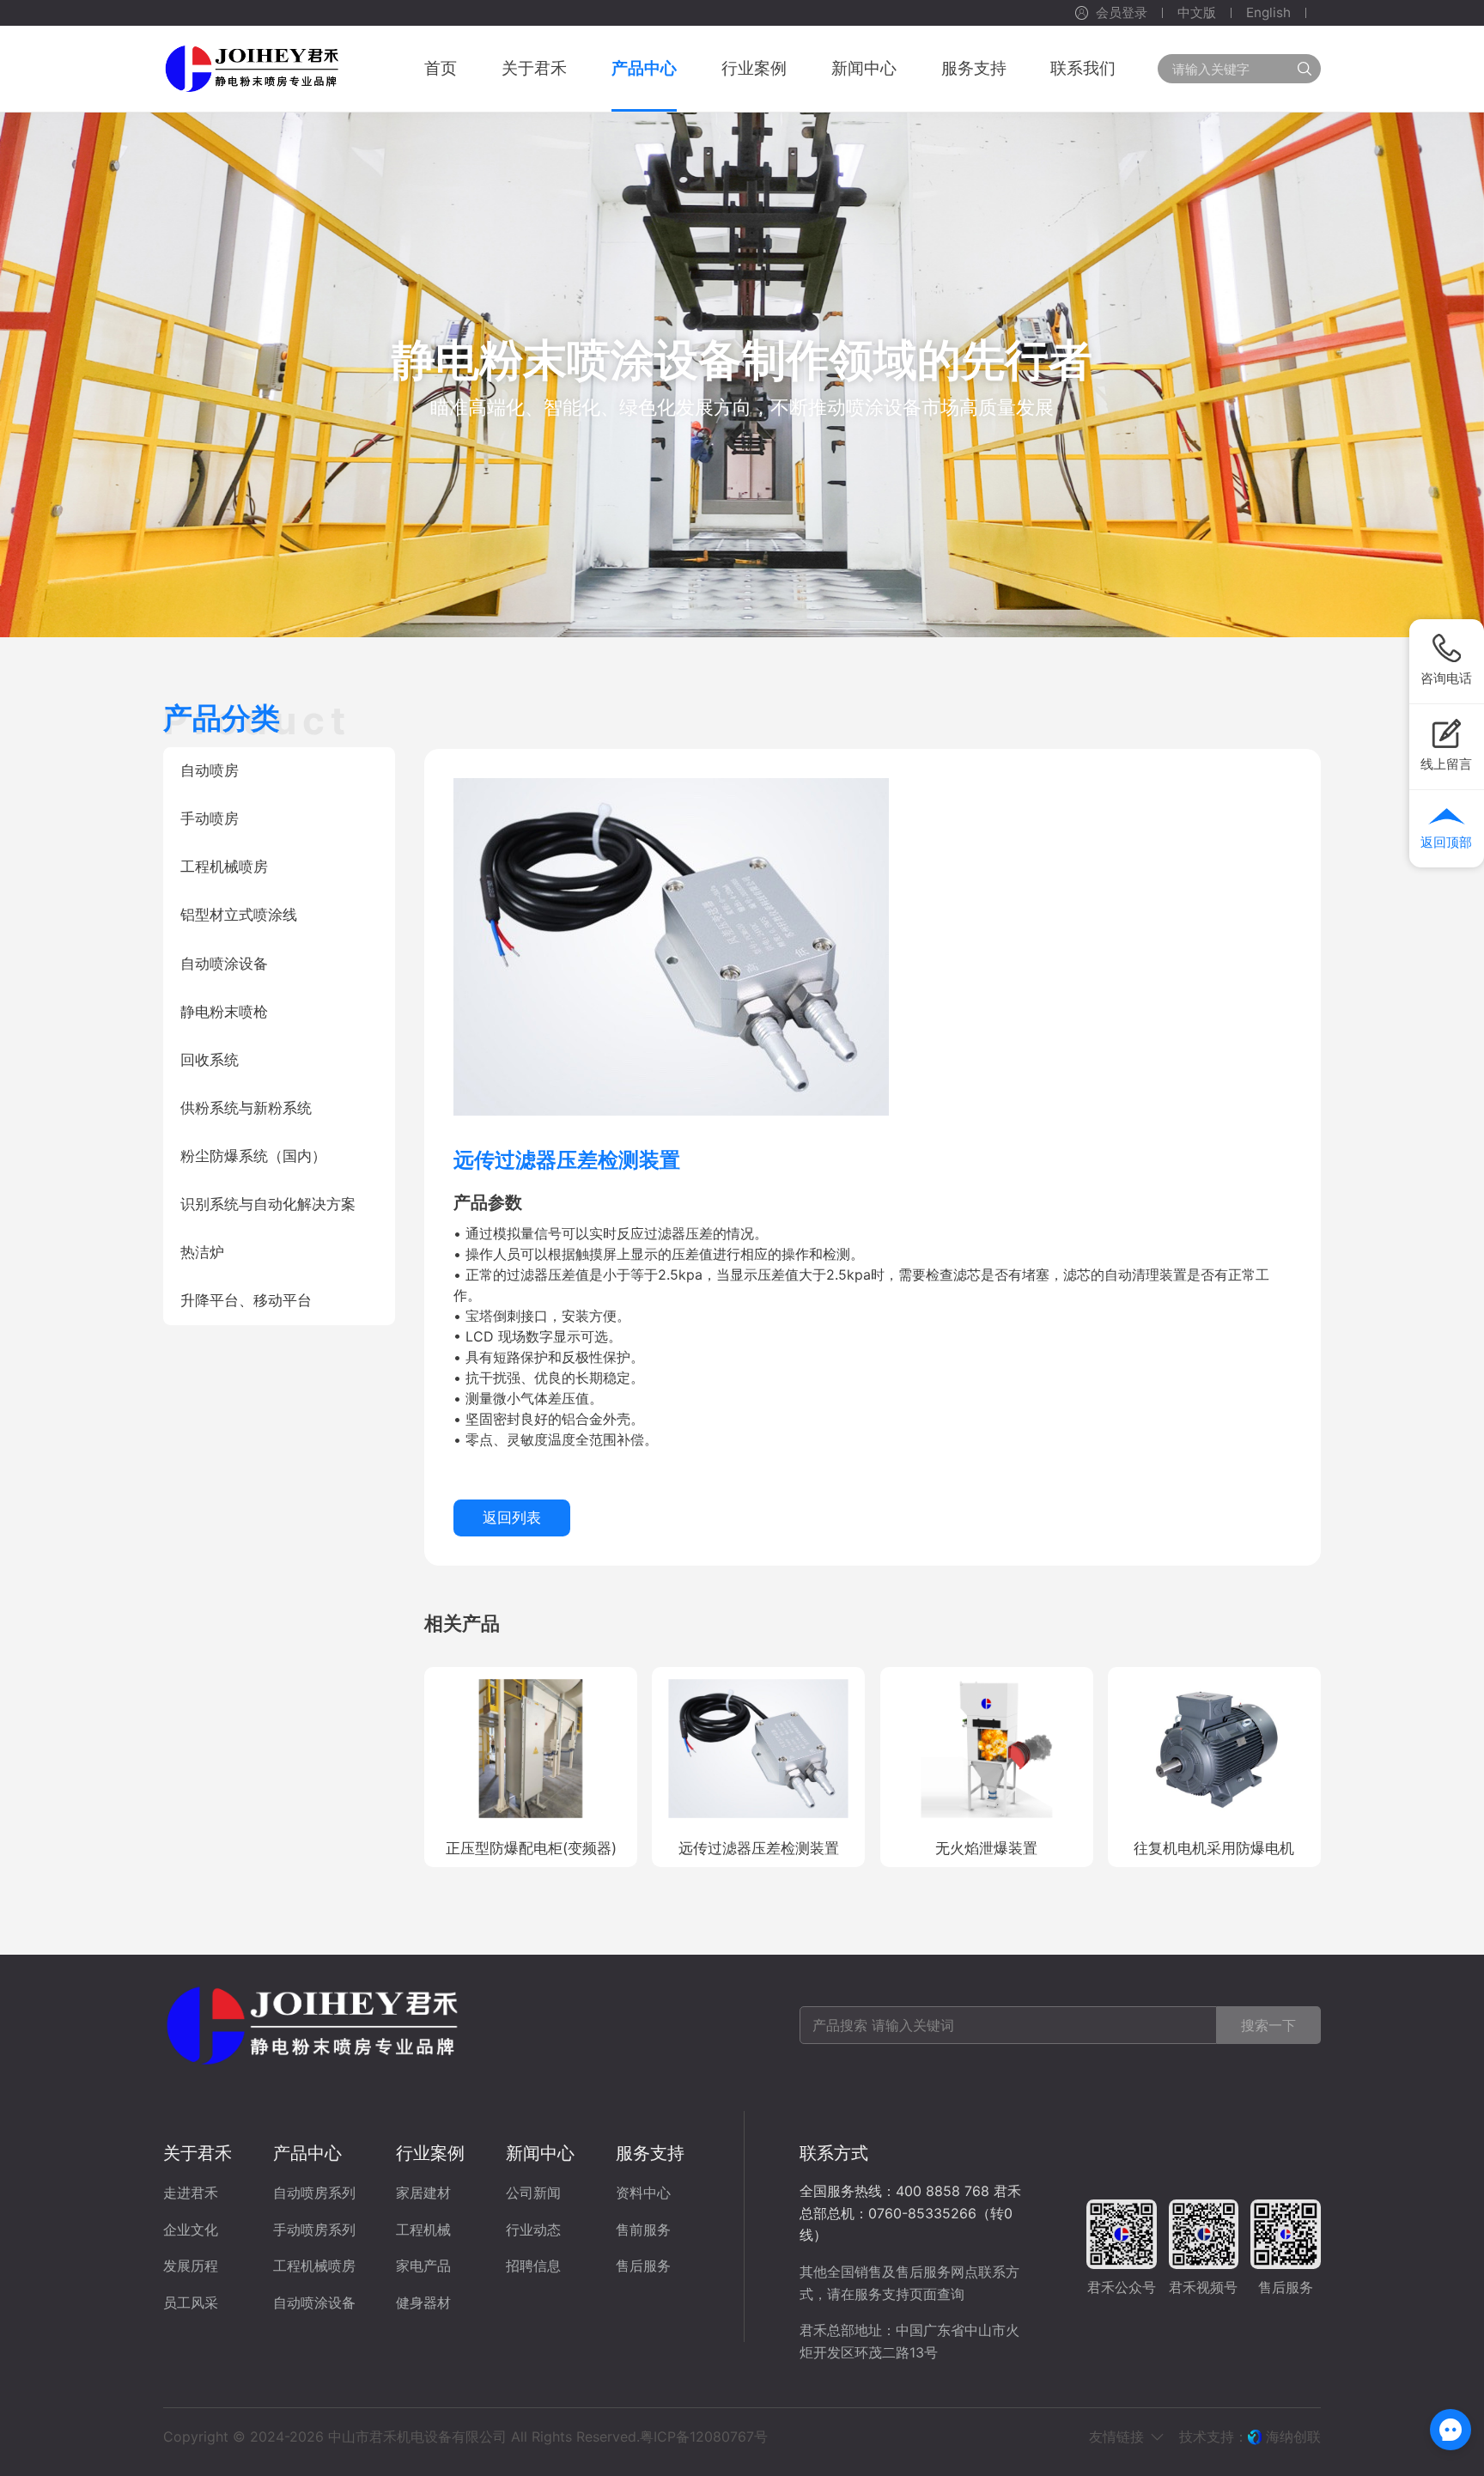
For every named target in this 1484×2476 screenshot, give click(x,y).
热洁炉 (202, 1252)
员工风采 (191, 2303)
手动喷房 (210, 818)
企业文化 (191, 2230)
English (1268, 12)
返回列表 (512, 1518)
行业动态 (533, 2230)
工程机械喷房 (224, 867)
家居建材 (423, 2193)
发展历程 (191, 2266)
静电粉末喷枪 (224, 1012)
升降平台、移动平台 (246, 1300)
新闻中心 (540, 2153)
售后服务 (643, 2266)
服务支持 (650, 2153)
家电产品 (423, 2266)
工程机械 (423, 2230)
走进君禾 (191, 2193)
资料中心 (643, 2193)
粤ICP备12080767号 (704, 2436)
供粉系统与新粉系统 (246, 1108)
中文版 (1197, 12)
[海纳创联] (1257, 2436)
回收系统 (210, 1060)
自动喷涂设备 (224, 964)
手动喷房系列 (314, 2230)
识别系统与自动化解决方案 (268, 1204)
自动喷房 (210, 770)
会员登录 (1122, 12)
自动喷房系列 (314, 2193)
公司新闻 (533, 2193)
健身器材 (423, 2303)
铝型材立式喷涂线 (239, 915)
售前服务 (643, 2230)
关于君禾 (198, 2153)
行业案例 (430, 2153)
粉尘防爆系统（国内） (253, 1156)
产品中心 (307, 2153)
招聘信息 (533, 2266)
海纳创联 (1293, 2436)
